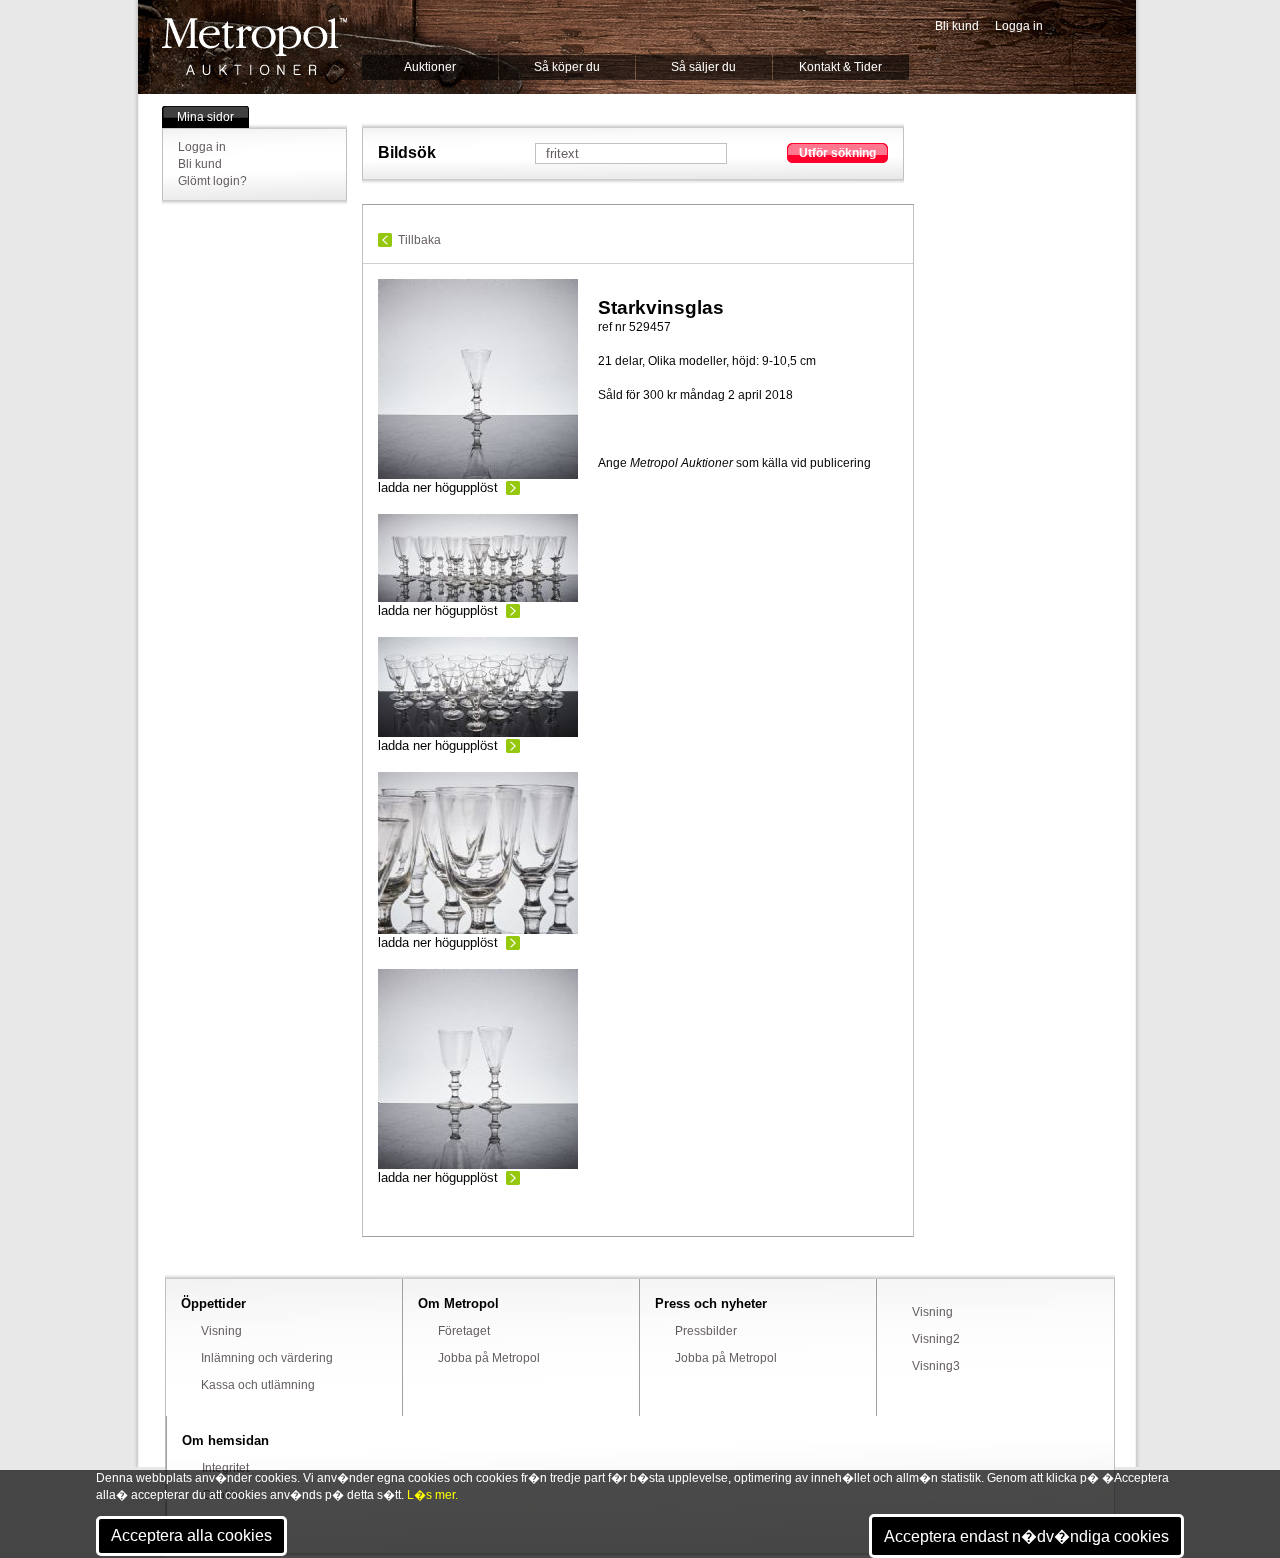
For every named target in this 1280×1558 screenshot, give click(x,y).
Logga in (1019, 26)
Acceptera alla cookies (191, 1535)
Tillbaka (419, 240)
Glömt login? (212, 181)
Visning (221, 1331)
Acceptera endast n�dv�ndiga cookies (1026, 1536)
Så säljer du (703, 67)
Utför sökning (837, 153)
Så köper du (567, 67)
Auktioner (430, 67)
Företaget (464, 1331)
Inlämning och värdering (267, 1358)
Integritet (225, 1468)
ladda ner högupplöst (438, 487)
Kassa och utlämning (258, 1385)
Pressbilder (706, 1331)
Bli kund (957, 26)
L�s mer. (432, 1495)
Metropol (254, 46)
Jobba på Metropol (489, 1358)
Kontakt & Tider (840, 67)
